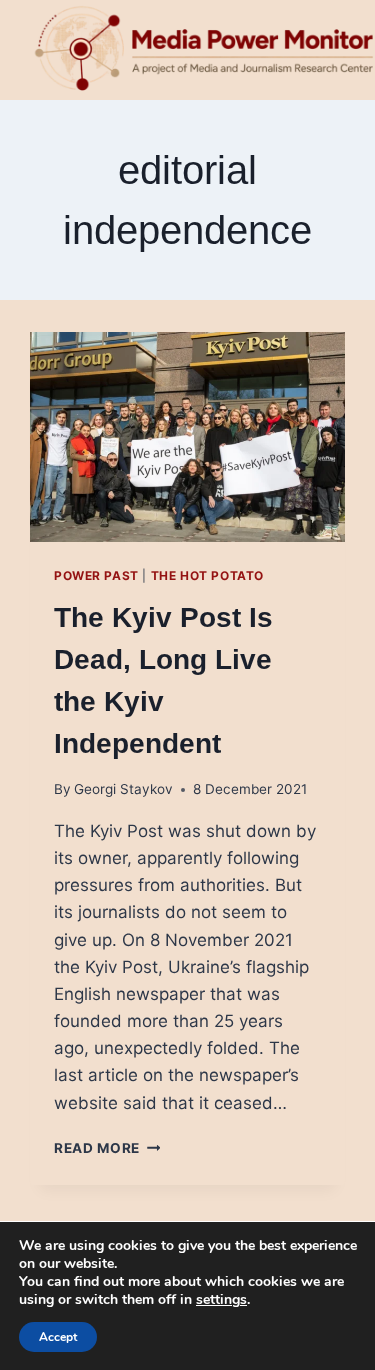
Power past (96, 575)
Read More (107, 1148)
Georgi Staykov (123, 789)
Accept (58, 1337)
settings (221, 1300)
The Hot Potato (207, 575)
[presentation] (187, 437)
